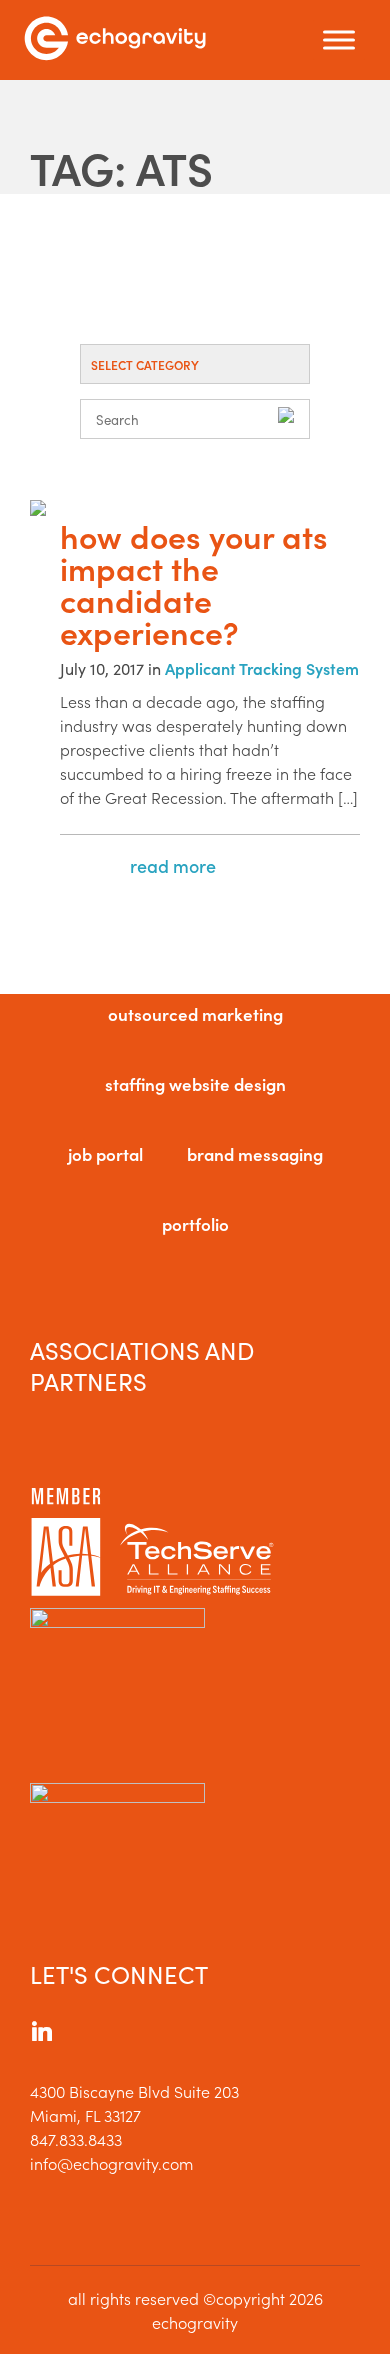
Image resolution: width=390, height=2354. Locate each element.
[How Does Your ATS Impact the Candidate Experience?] (195, 509)
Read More (173, 865)
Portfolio (195, 1224)
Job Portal (105, 1154)
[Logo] (115, 40)
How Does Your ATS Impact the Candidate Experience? (194, 584)
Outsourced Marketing (195, 1014)
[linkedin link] (42, 2034)
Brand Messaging (255, 1154)
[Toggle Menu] (339, 40)
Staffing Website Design (195, 1084)
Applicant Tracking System (262, 668)
